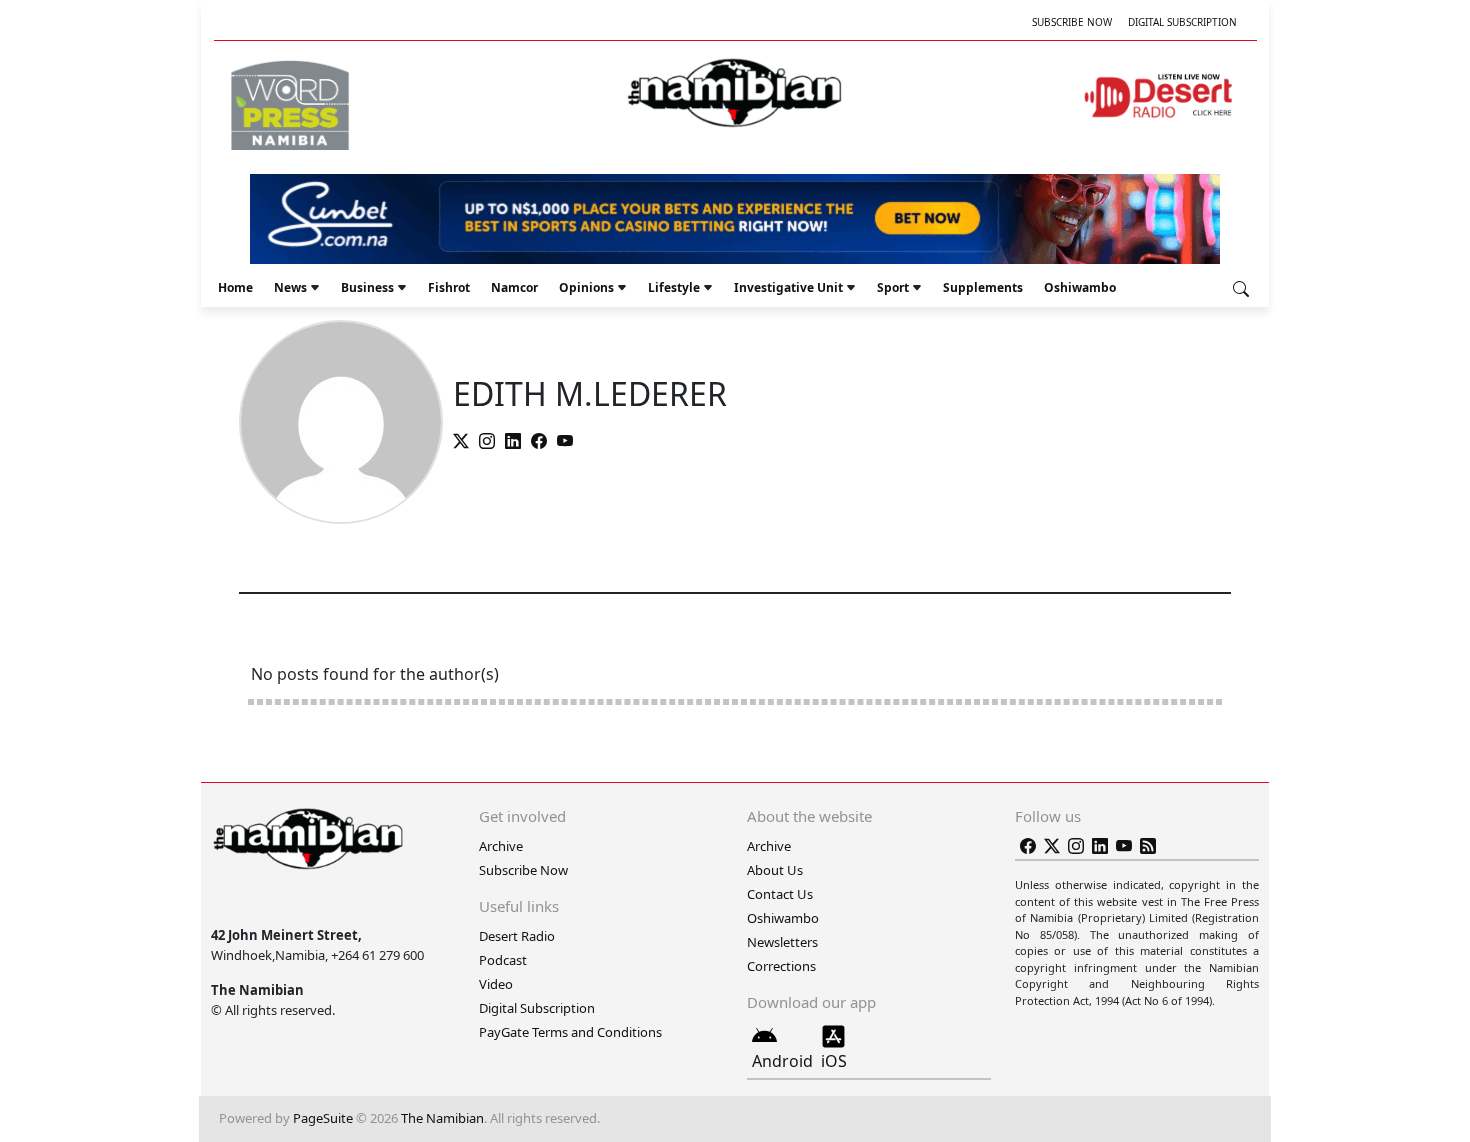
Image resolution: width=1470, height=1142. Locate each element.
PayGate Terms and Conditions (570, 1032)
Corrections (781, 966)
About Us (775, 870)
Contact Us (780, 894)
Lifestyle (674, 287)
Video (496, 984)
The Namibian (442, 1118)
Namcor (514, 287)
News (290, 287)
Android (782, 1061)
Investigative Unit (788, 287)
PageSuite (323, 1118)
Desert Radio (517, 936)
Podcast (503, 960)
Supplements (983, 287)
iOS (834, 1061)
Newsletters (782, 942)
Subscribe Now (1072, 22)
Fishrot (449, 287)
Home (235, 287)
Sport (893, 287)
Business (367, 287)
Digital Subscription (1182, 22)
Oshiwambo (1080, 287)
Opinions (586, 287)
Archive (501, 846)
